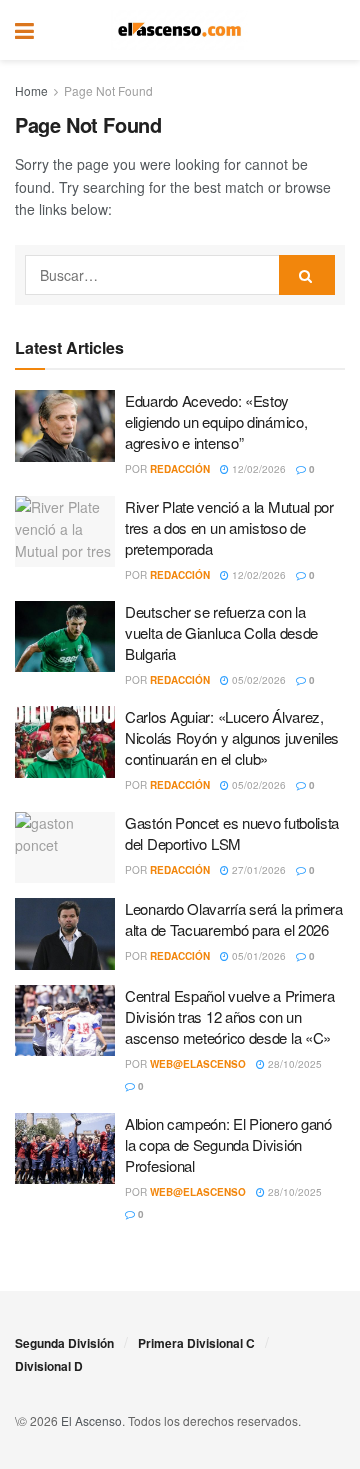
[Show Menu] (24, 30)
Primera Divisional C (196, 1343)
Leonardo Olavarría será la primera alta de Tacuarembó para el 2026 (234, 919)
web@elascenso (198, 1064)
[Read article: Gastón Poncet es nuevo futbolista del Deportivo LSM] (65, 848)
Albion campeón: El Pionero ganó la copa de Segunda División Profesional (228, 1144)
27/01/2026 (257, 870)
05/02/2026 (257, 680)
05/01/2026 (257, 956)
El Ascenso (91, 1420)
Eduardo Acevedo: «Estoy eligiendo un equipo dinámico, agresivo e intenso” (216, 421)
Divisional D (49, 1366)
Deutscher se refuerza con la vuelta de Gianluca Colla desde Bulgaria (221, 632)
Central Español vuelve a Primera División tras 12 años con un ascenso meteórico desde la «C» (229, 1016)
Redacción (180, 469)
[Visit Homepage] (179, 30)
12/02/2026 (257, 469)
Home (31, 90)
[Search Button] (335, 30)
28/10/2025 (293, 1064)
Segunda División (64, 1343)
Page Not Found (108, 90)
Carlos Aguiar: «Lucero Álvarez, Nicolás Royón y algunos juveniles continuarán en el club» (232, 737)
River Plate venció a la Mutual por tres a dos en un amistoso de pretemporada (229, 527)
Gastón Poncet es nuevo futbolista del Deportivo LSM (232, 833)
